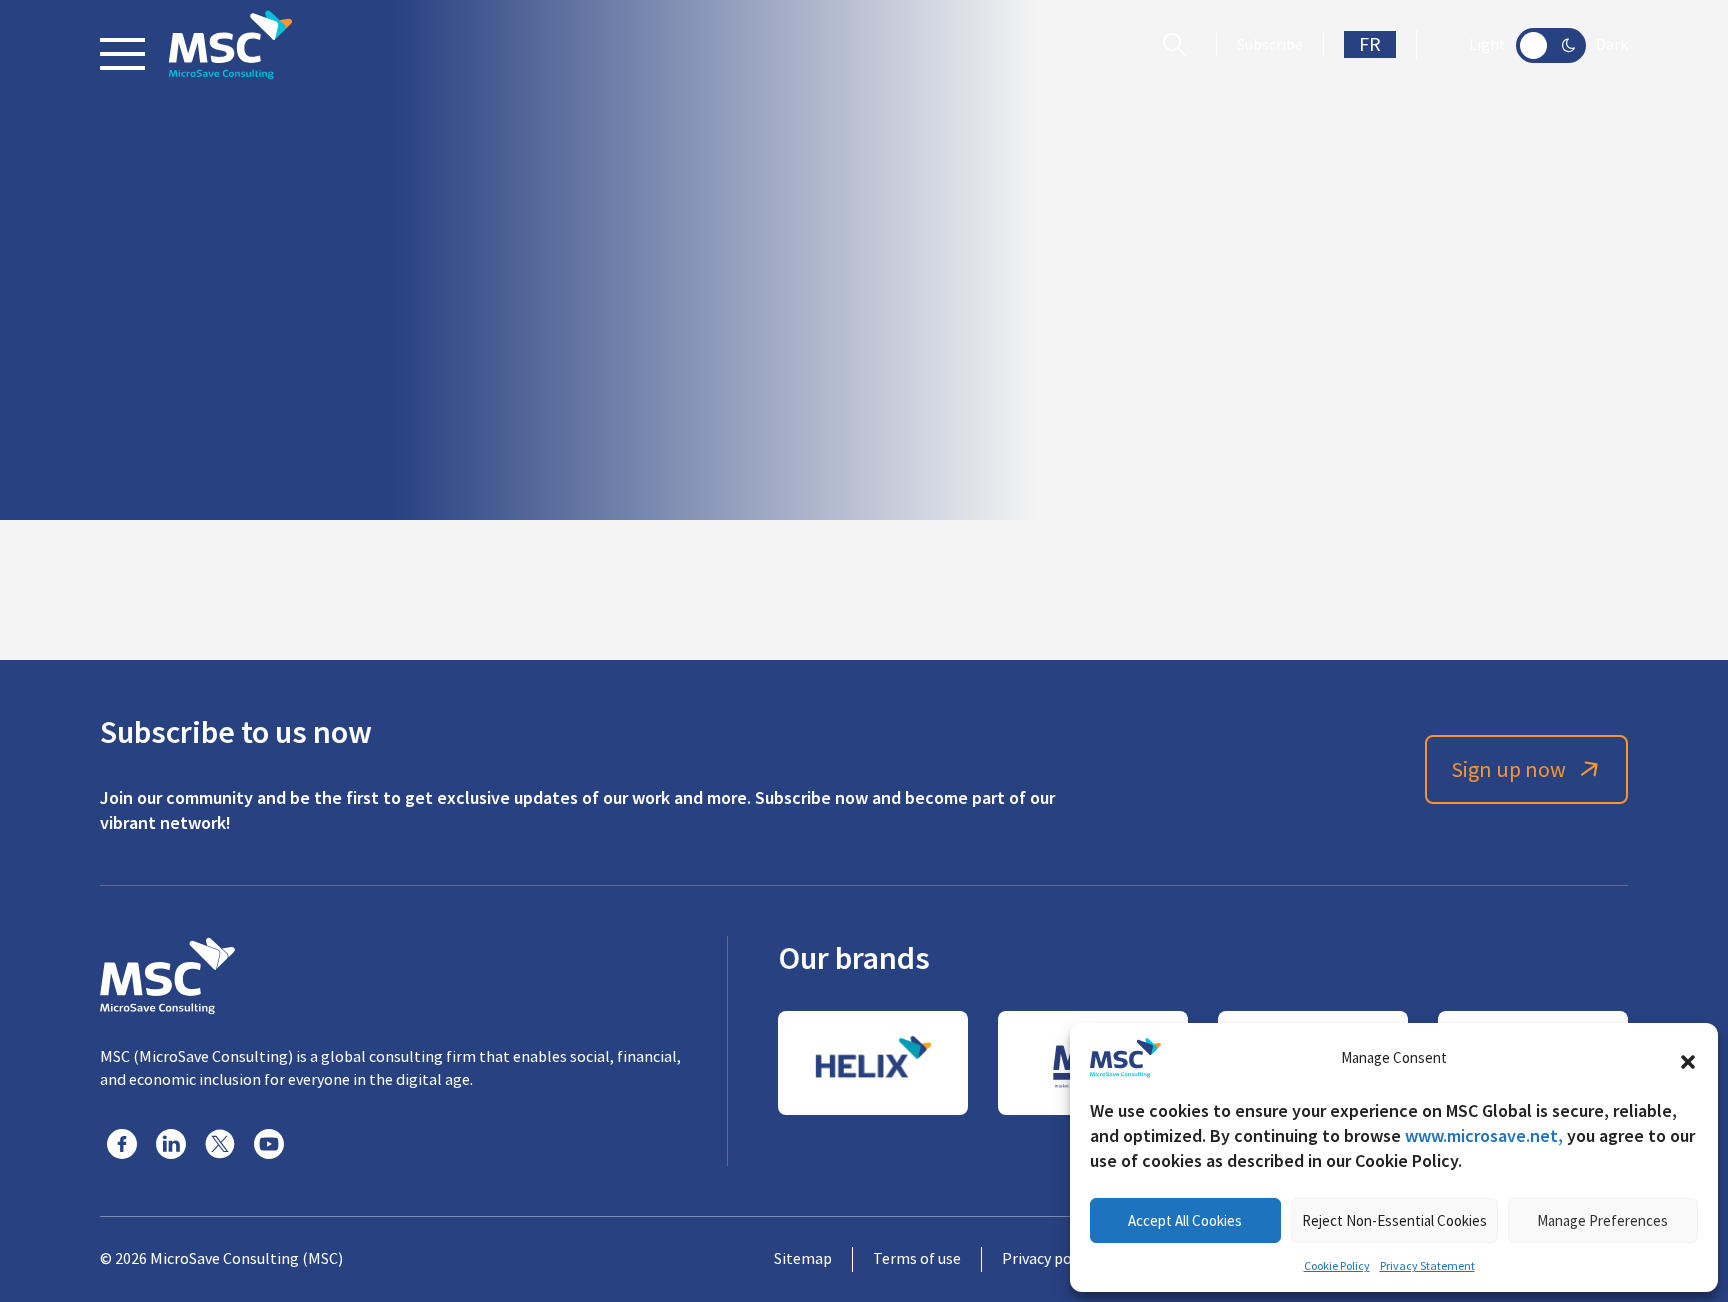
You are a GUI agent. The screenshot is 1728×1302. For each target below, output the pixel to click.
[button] (1688, 1058)
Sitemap (803, 1259)
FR (1370, 44)
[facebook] (122, 1144)
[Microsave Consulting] (230, 45)
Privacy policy (1048, 1259)
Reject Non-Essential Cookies (1394, 1220)
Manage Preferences (1602, 1220)
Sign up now (1508, 769)
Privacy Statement (1427, 1266)
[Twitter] (220, 1144)
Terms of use (917, 1259)
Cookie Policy (1337, 1266)
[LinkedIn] (171, 1144)
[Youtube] (269, 1144)
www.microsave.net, (1484, 1135)
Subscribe (1270, 45)
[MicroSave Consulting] (167, 973)
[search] (1179, 45)
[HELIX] (873, 1063)
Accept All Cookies (1185, 1220)
